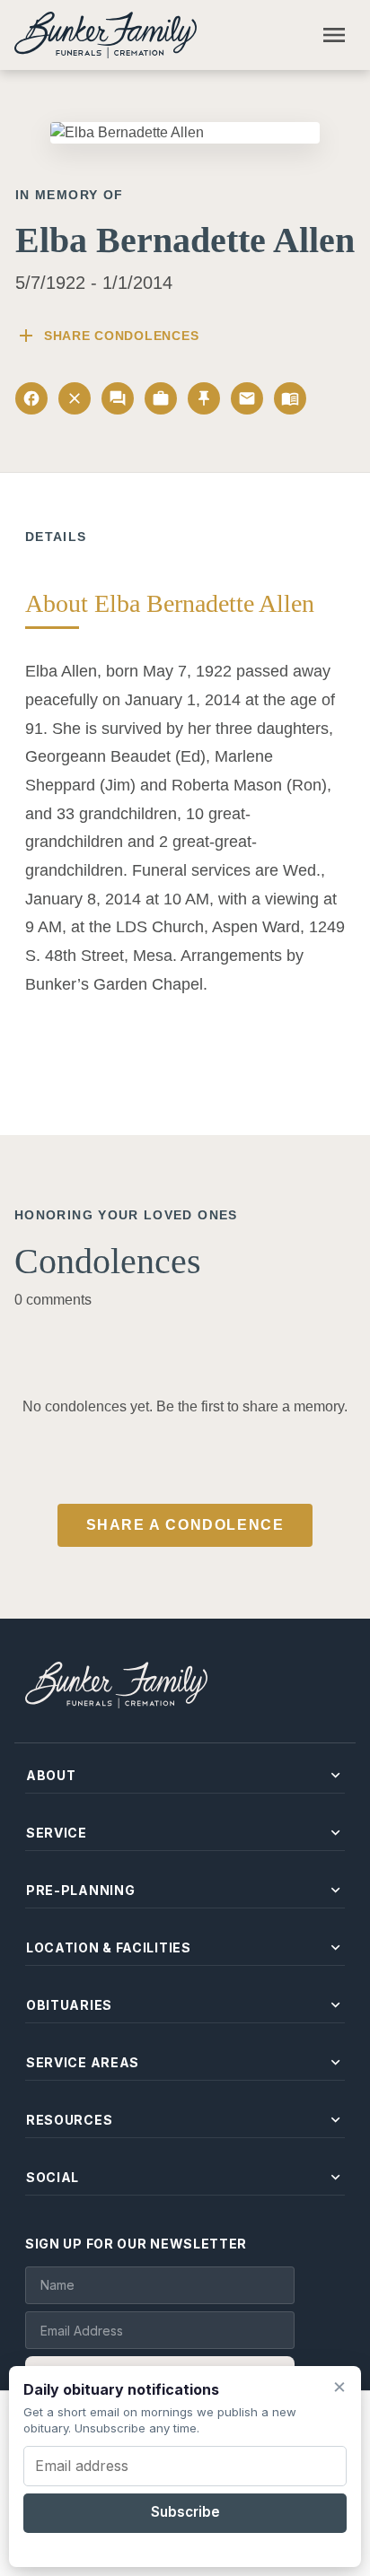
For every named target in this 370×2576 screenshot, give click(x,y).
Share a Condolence (185, 1525)
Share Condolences (107, 336)
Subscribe (185, 2512)
